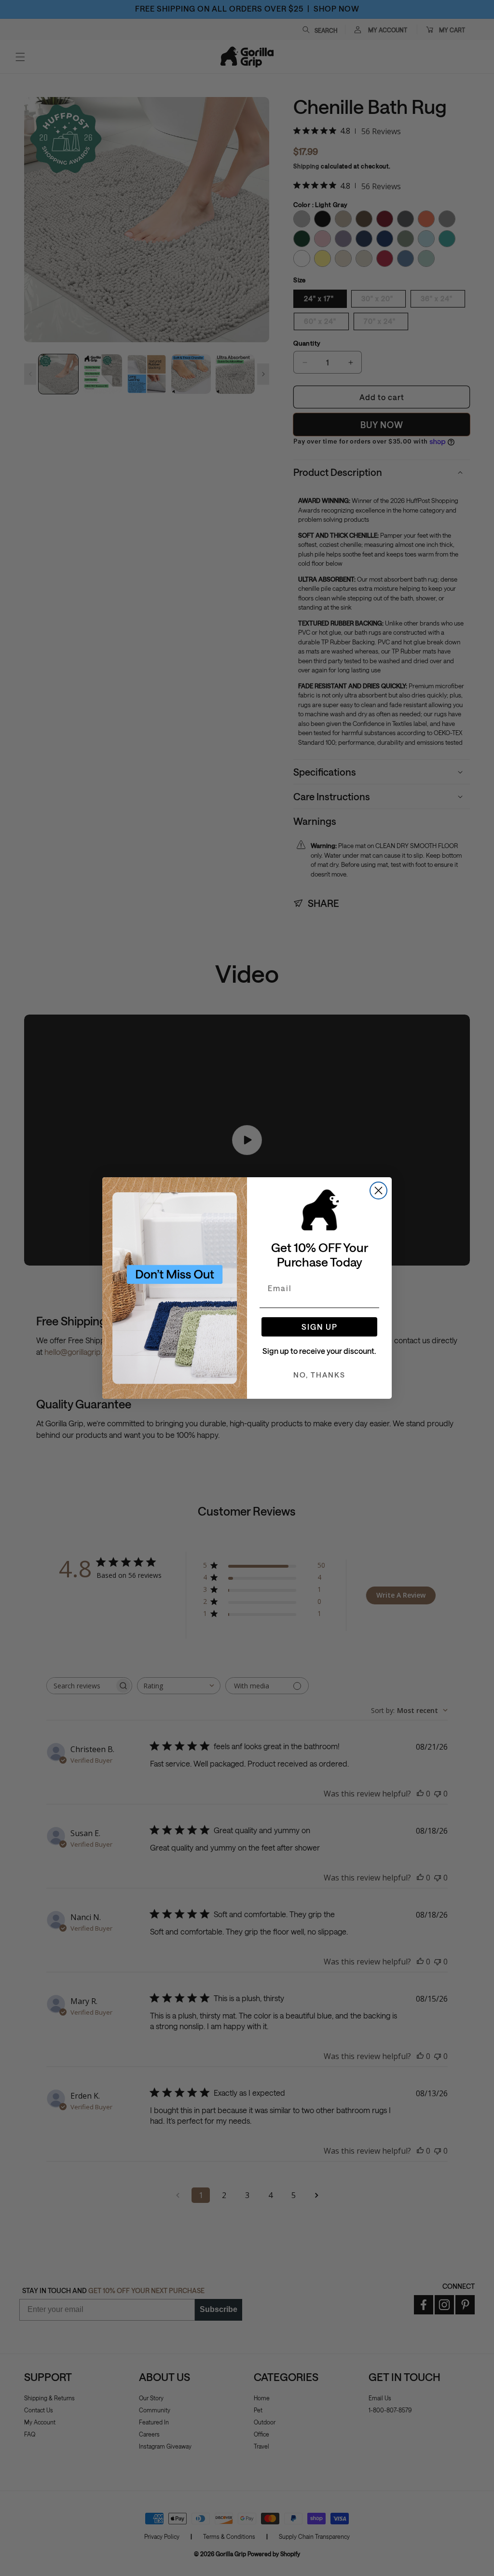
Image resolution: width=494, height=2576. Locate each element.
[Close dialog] (378, 1191)
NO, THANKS (319, 1375)
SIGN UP (320, 1327)
